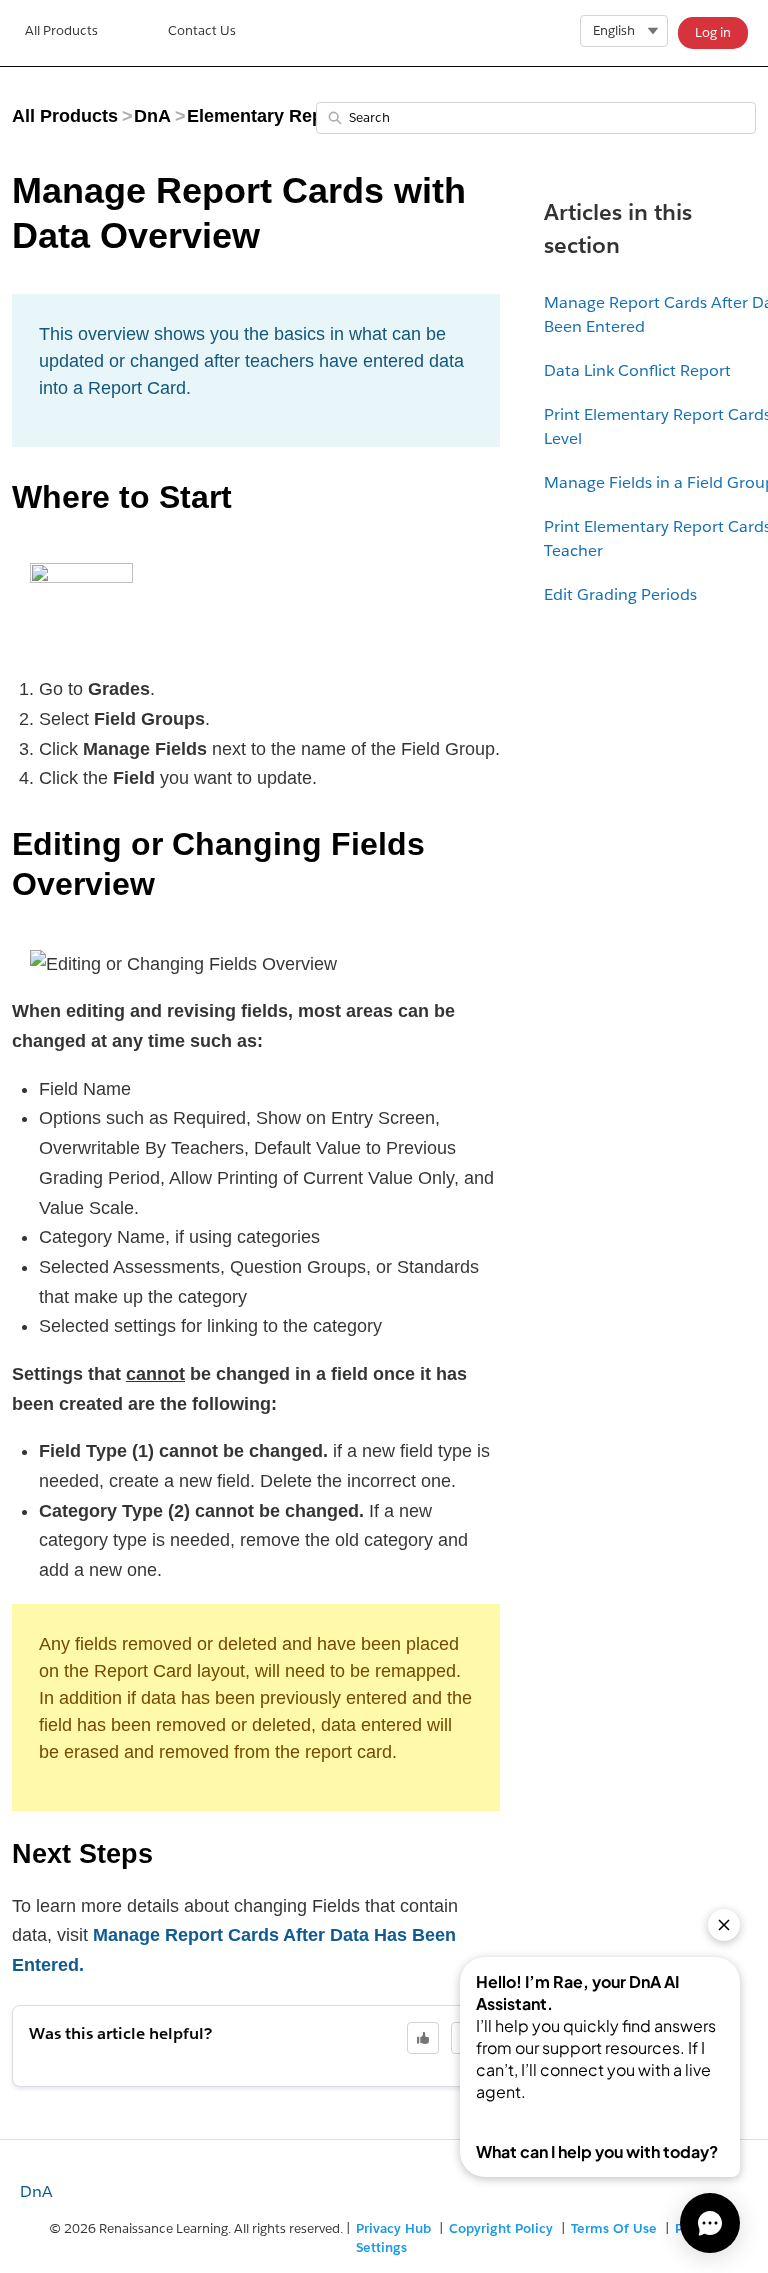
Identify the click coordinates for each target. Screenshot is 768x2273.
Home (61, 33)
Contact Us (202, 30)
